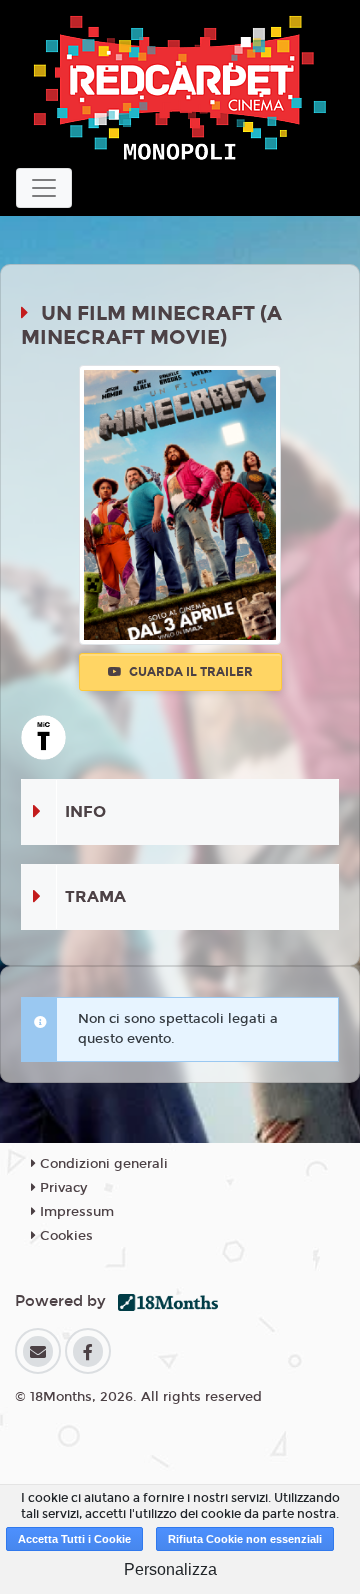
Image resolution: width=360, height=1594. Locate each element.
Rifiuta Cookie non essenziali (245, 1539)
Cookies (64, 1236)
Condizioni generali (102, 1164)
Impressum (75, 1212)
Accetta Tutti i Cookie (74, 1539)
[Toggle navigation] (44, 188)
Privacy (61, 1188)
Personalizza (170, 1569)
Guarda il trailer (189, 672)
